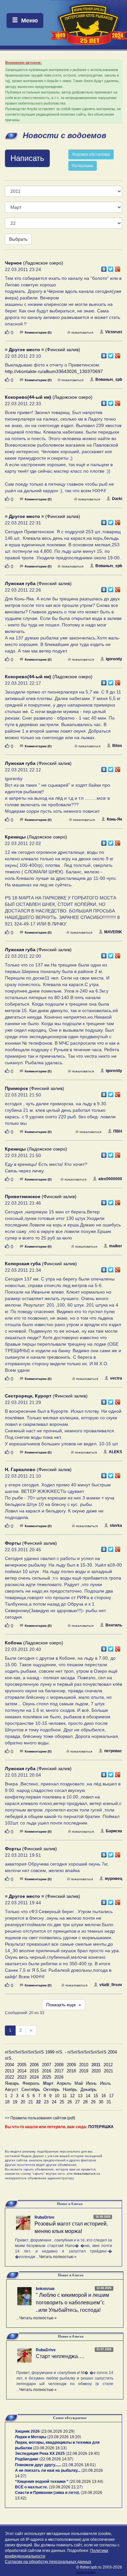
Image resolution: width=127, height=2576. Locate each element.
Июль (106, 2083)
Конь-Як (114, 819)
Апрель (64, 2083)
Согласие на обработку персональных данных (48, 2562)
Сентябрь (31, 2089)
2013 (9, 2071)
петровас (113, 1751)
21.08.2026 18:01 (79, 2465)
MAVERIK (113, 932)
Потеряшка (83, 166)
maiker (116, 1246)
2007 (47, 2065)
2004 (9, 2065)
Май (79, 2083)
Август (12, 2089)
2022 (9, 2077)
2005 (22, 2065)
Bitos (117, 746)
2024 (34, 2077)
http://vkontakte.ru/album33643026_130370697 (54, 371)
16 (104, 2096)
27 (78, 2102)
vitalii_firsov (111, 1985)
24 (54, 2102)
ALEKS (115, 1452)
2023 (22, 2077)
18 (7, 2102)
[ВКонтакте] (104, 267)
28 (85, 2102)
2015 (34, 2071)
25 (62, 2102)
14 (88, 2096)
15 (96, 2096)
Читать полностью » (58, 2257)
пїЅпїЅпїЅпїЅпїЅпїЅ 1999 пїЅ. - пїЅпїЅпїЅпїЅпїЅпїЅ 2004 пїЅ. (61, 2055)
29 (93, 2102)
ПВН (118, 1131)
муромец (113, 1879)
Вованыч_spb (109, 379)
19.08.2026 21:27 (66, 2487)
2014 (22, 2071)
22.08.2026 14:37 (56, 2459)
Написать (27, 158)
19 (15, 2102)
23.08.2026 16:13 (50, 2448)
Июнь (91, 2083)
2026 (59, 2077)
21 (31, 2102)
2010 (84, 2065)
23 (46, 2102)
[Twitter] (111, 267)
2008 (59, 2065)
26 (70, 2102)
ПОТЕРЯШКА (101, 2127)
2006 (34, 2065)
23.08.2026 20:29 (58, 2431)
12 (72, 2096)
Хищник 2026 (27, 2431)
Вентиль (114, 1625)
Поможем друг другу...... (38, 2465)
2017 (59, 2071)
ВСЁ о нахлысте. (31, 2487)
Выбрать (18, 239)
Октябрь (51, 2089)
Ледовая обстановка (91, 154)
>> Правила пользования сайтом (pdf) (40, 2118)
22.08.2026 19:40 (83, 2454)
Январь (12, 2083)
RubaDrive (44, 2217)
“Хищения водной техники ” (42, 2482)
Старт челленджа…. (60, 2356)
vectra (116, 1378)
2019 (84, 2071)
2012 (108, 2065)
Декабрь (89, 2089)
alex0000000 (110, 1179)
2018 (71, 2071)
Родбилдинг (27, 2459)
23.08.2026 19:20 (64, 2437)
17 (111, 2096)
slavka (116, 1525)
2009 (71, 2065)
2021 (108, 2071)
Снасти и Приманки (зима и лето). (47, 2493)
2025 (47, 2077)
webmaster (86, 2573)
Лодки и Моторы (31, 2437)
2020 (96, 2071)
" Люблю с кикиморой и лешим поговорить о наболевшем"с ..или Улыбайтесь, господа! (72, 2303)
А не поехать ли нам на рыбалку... (48, 2470)
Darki (117, 499)
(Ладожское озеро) (34, 263)
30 (101, 2102)
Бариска (114, 1831)
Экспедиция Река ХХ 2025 (40, 2454)
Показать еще (64, 2005)
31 (109, 2102)
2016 (47, 2071)
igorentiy (114, 659)
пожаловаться (82, 332)
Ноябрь (70, 2089)
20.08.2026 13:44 (86, 2482)
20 (23, 2102)
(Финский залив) (42, 350)
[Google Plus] (118, 267)
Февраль (31, 2083)
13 (80, 2096)
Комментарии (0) (38, 332)
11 (65, 2096)
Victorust (114, 332)
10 (57, 2096)
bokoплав (45, 2289)
